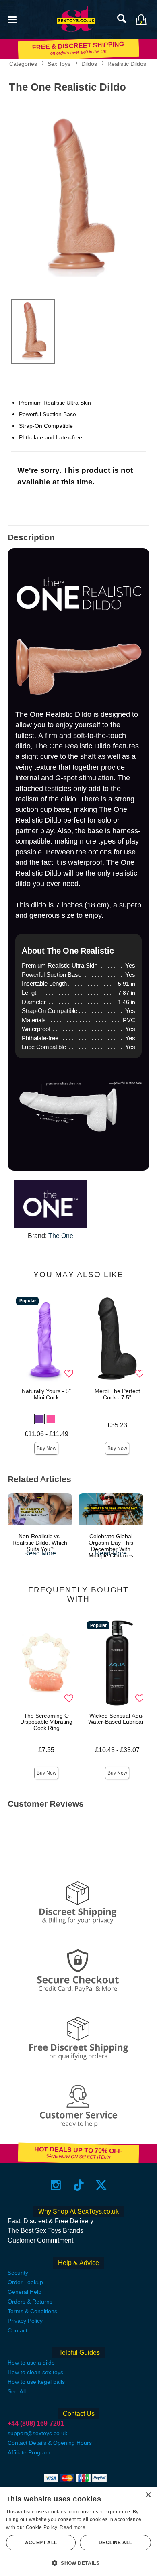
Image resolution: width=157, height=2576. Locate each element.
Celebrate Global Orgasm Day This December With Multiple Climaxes (111, 1546)
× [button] (148, 2495)
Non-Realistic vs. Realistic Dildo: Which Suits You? (40, 1543)
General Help (25, 2292)
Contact (18, 2330)
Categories (23, 64)
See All (17, 2391)
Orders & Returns (30, 2302)
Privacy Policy (25, 2321)
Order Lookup (25, 2282)
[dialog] (78, 2531)
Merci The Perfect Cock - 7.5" (117, 1394)
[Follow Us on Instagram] (56, 2185)
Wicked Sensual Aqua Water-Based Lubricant (117, 1719)
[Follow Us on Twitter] (101, 2185)
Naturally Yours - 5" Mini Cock (46, 1394)
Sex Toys (59, 64)
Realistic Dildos (127, 64)
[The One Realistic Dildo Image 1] (78, 194)
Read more (72, 2527)
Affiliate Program (29, 2452)
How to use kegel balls (36, 2382)
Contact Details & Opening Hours (50, 2443)
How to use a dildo (31, 2363)
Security (18, 2273)
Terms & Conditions (32, 2311)
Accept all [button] (41, 2543)
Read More (40, 1553)
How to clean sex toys (35, 2372)
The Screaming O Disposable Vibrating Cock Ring (46, 1722)
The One (61, 1236)
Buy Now (46, 1448)
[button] (12, 19)
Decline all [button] (115, 2543)
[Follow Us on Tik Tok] (79, 2185)
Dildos (89, 64)
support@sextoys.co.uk (37, 2433)
